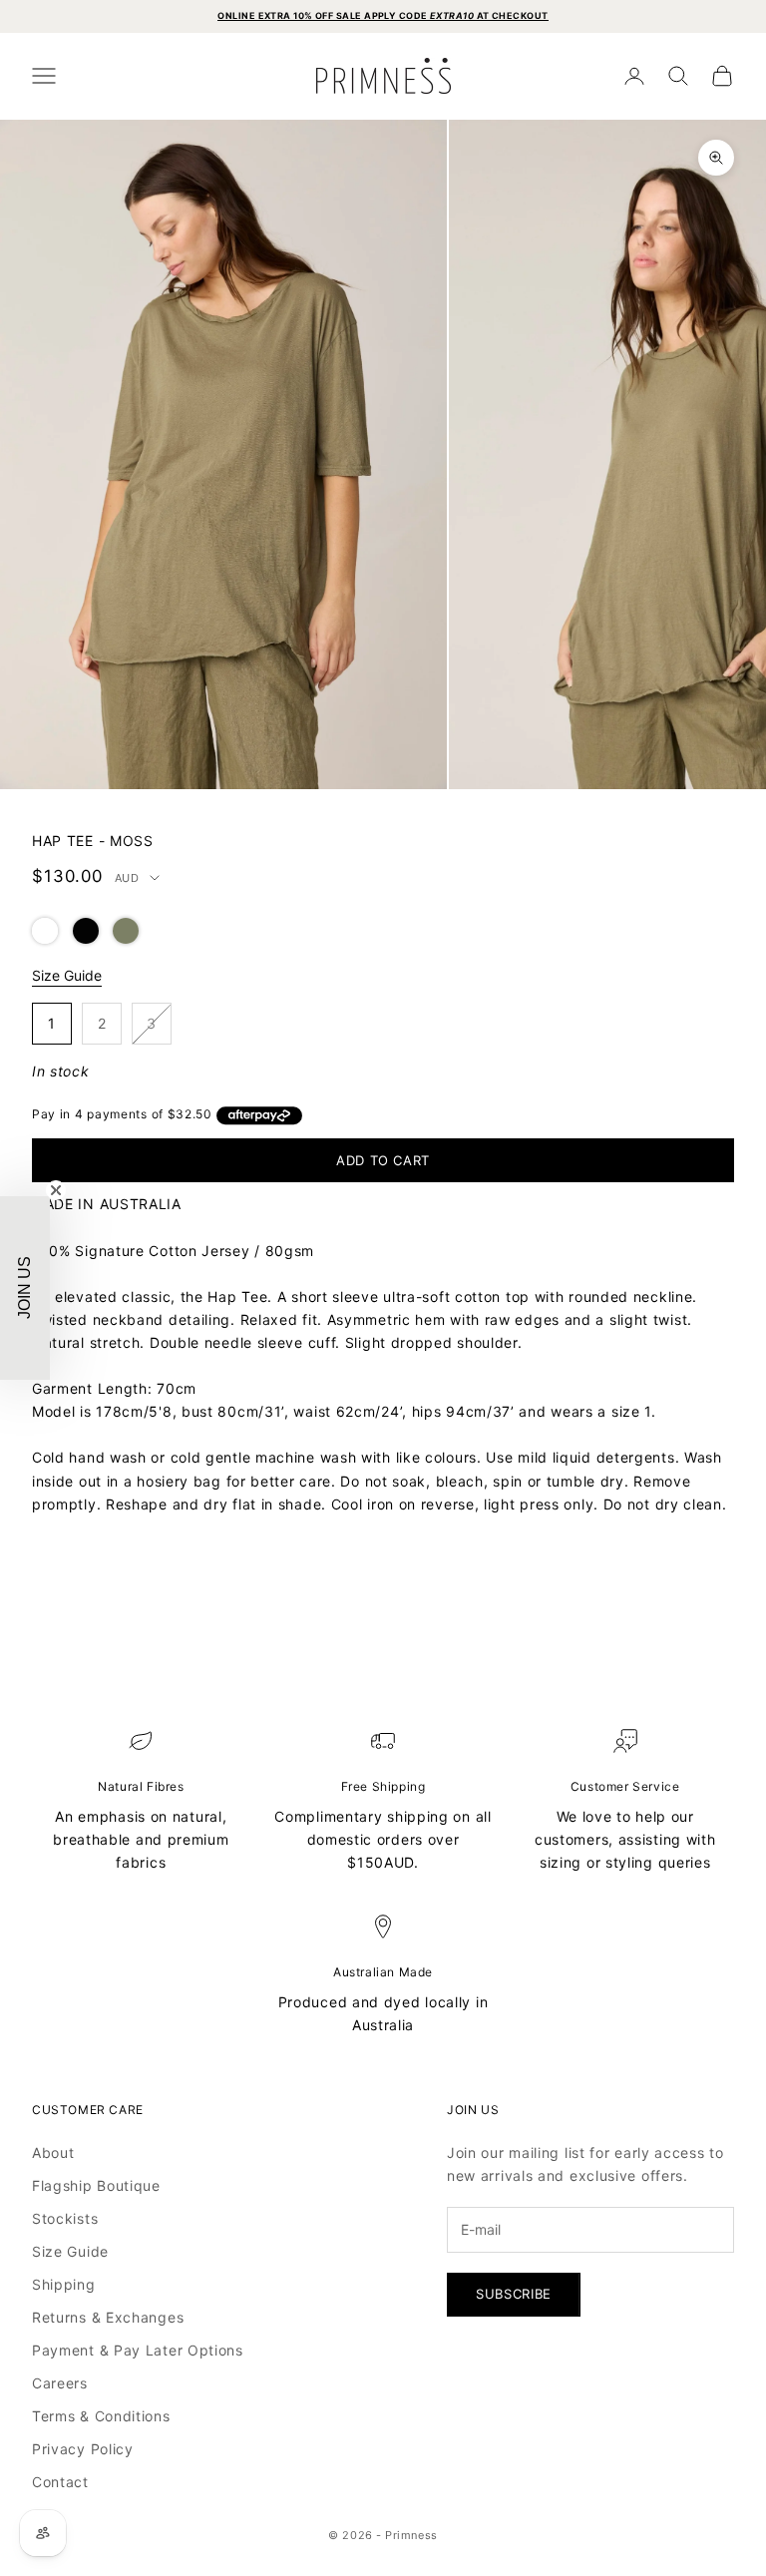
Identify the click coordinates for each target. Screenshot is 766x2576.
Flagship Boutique (96, 2185)
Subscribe (514, 2294)
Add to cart (383, 1160)
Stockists (65, 2218)
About (53, 2152)
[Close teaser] (56, 1190)
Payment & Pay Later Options (138, 2350)
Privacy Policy (83, 2449)
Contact (60, 2482)
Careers (60, 2383)
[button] (45, 929)
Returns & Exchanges (108, 2317)
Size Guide (67, 975)
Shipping (64, 2284)
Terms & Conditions (101, 2416)
